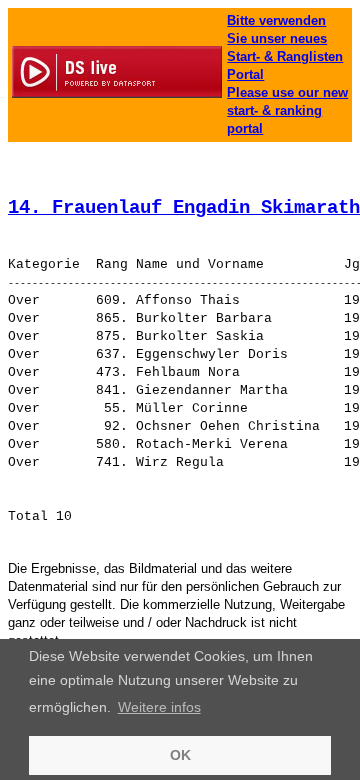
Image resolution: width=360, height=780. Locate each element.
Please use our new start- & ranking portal (287, 110)
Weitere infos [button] (159, 707)
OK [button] (180, 755)
